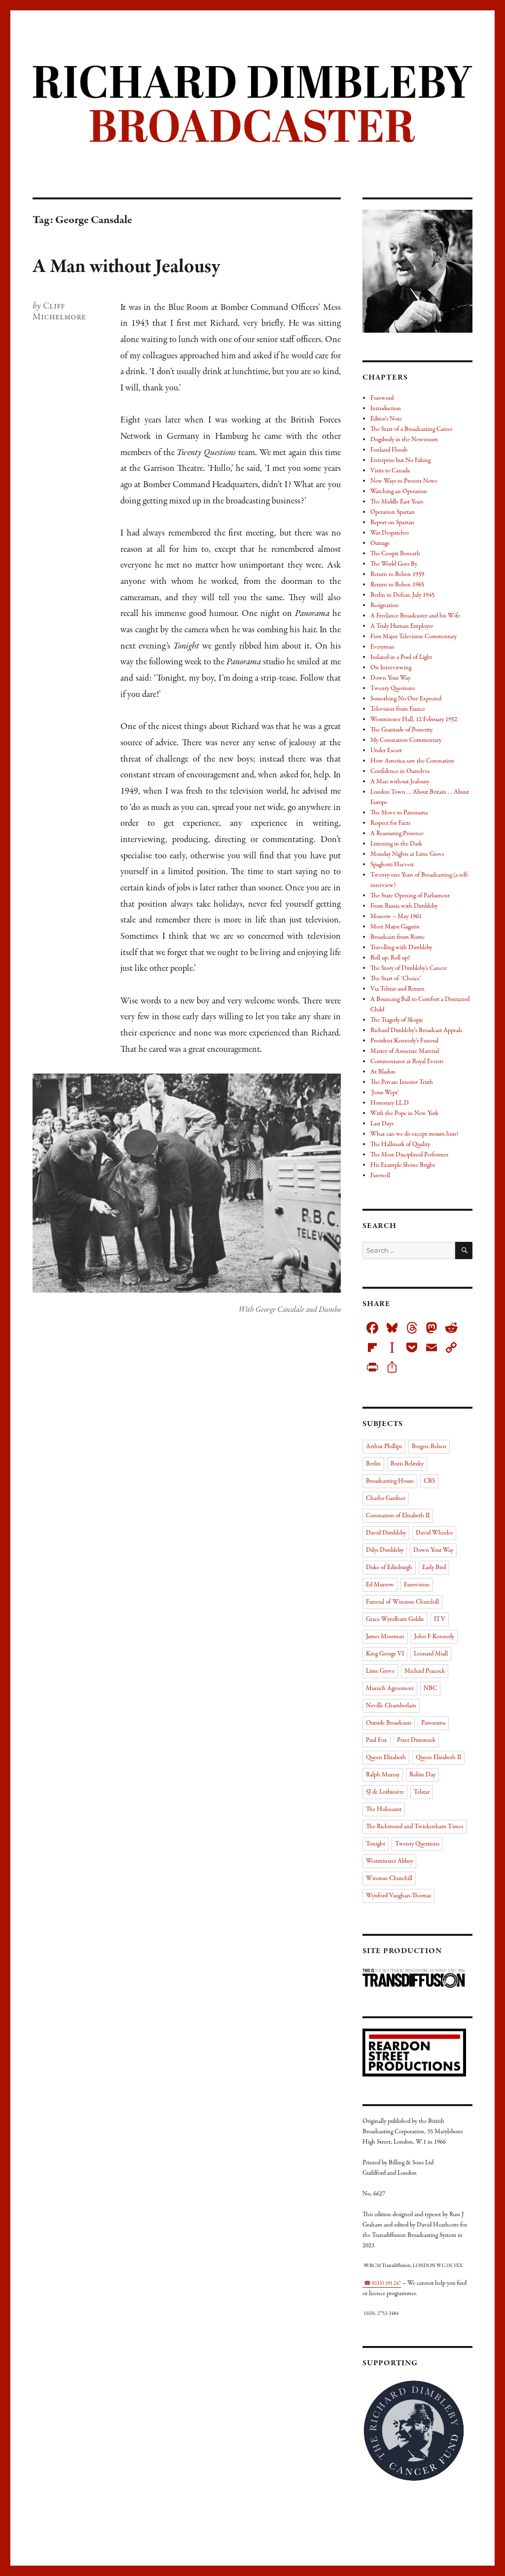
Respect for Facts (390, 823)
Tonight (376, 1844)
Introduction (386, 409)
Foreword (382, 398)
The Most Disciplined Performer (409, 1155)
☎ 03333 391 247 (382, 2284)
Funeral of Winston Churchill (402, 1602)
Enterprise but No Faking (400, 461)
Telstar (422, 1792)
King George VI (385, 1654)
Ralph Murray (383, 1775)
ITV (440, 1619)
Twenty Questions (393, 689)
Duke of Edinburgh (389, 1568)
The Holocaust (384, 1809)
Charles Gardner (386, 1499)
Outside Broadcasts (389, 1723)
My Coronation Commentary (406, 740)
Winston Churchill (389, 1879)
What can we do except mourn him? (415, 1134)
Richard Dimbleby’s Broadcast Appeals (416, 1031)
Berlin (373, 1464)
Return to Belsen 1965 (397, 585)
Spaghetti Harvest (392, 865)
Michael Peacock (425, 1671)
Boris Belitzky (407, 1464)
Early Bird (434, 1568)
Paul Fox (377, 1740)
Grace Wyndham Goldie (395, 1619)
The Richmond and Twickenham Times (415, 1827)
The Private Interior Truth (402, 1082)
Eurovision (417, 1585)
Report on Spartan (392, 523)
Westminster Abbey (389, 1861)
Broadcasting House (390, 1481)
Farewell (380, 1176)
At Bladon (383, 1072)
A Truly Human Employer (402, 626)
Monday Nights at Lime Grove (407, 854)
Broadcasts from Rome (397, 937)
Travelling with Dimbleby (401, 948)
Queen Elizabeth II (438, 1758)
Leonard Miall (431, 1654)
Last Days (382, 1124)
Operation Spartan (393, 512)
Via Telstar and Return (397, 989)
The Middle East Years (397, 502)
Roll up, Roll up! (390, 958)
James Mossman (385, 1637)
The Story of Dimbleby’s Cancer (409, 968)
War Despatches (390, 533)
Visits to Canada (390, 471)
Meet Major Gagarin (395, 927)
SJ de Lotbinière (385, 1792)
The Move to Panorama (399, 813)
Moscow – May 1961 (396, 917)
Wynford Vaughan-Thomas (398, 1896)
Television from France (398, 709)
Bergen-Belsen (429, 1447)
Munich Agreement (390, 1689)
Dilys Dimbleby (385, 1550)
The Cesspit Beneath (395, 554)
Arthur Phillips (384, 1447)
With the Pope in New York (404, 1114)
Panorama (433, 1723)
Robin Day (422, 1775)
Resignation (384, 606)
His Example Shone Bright (403, 1165)
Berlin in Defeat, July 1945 (402, 595)
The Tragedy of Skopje (397, 1020)
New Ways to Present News (404, 481)
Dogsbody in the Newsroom (404, 440)
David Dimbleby (386, 1533)
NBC (430, 1689)
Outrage (380, 543)
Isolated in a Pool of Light (401, 657)
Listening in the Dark (396, 844)
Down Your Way (390, 678)
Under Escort (386, 751)
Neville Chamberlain (391, 1706)
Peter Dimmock (416, 1740)
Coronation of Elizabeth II (398, 1516)
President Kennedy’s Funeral (404, 1041)
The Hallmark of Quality (400, 1145)
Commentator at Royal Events (407, 1062)
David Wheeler (434, 1533)
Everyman (382, 647)
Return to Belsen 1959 (397, 575)
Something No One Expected (406, 699)
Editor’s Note (386, 419)
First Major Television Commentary (414, 637)
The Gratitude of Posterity (401, 730)
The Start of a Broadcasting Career (411, 429)
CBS (429, 1481)
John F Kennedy (434, 1637)
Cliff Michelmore (59, 311)
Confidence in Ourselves (400, 771)
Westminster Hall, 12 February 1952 (414, 720)
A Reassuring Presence (397, 834)
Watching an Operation (399, 492)
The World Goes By (394, 564)
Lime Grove (380, 1671)
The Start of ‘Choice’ (396, 979)
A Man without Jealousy (126, 267)
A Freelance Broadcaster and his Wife (415, 616)
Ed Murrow (380, 1585)
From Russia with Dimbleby (404, 906)
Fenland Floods (389, 450)
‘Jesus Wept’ (385, 1093)
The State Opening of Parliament (410, 896)
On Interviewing (391, 668)
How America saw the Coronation (412, 761)
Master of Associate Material (405, 1051)
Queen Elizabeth (386, 1758)
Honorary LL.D (390, 1103)
